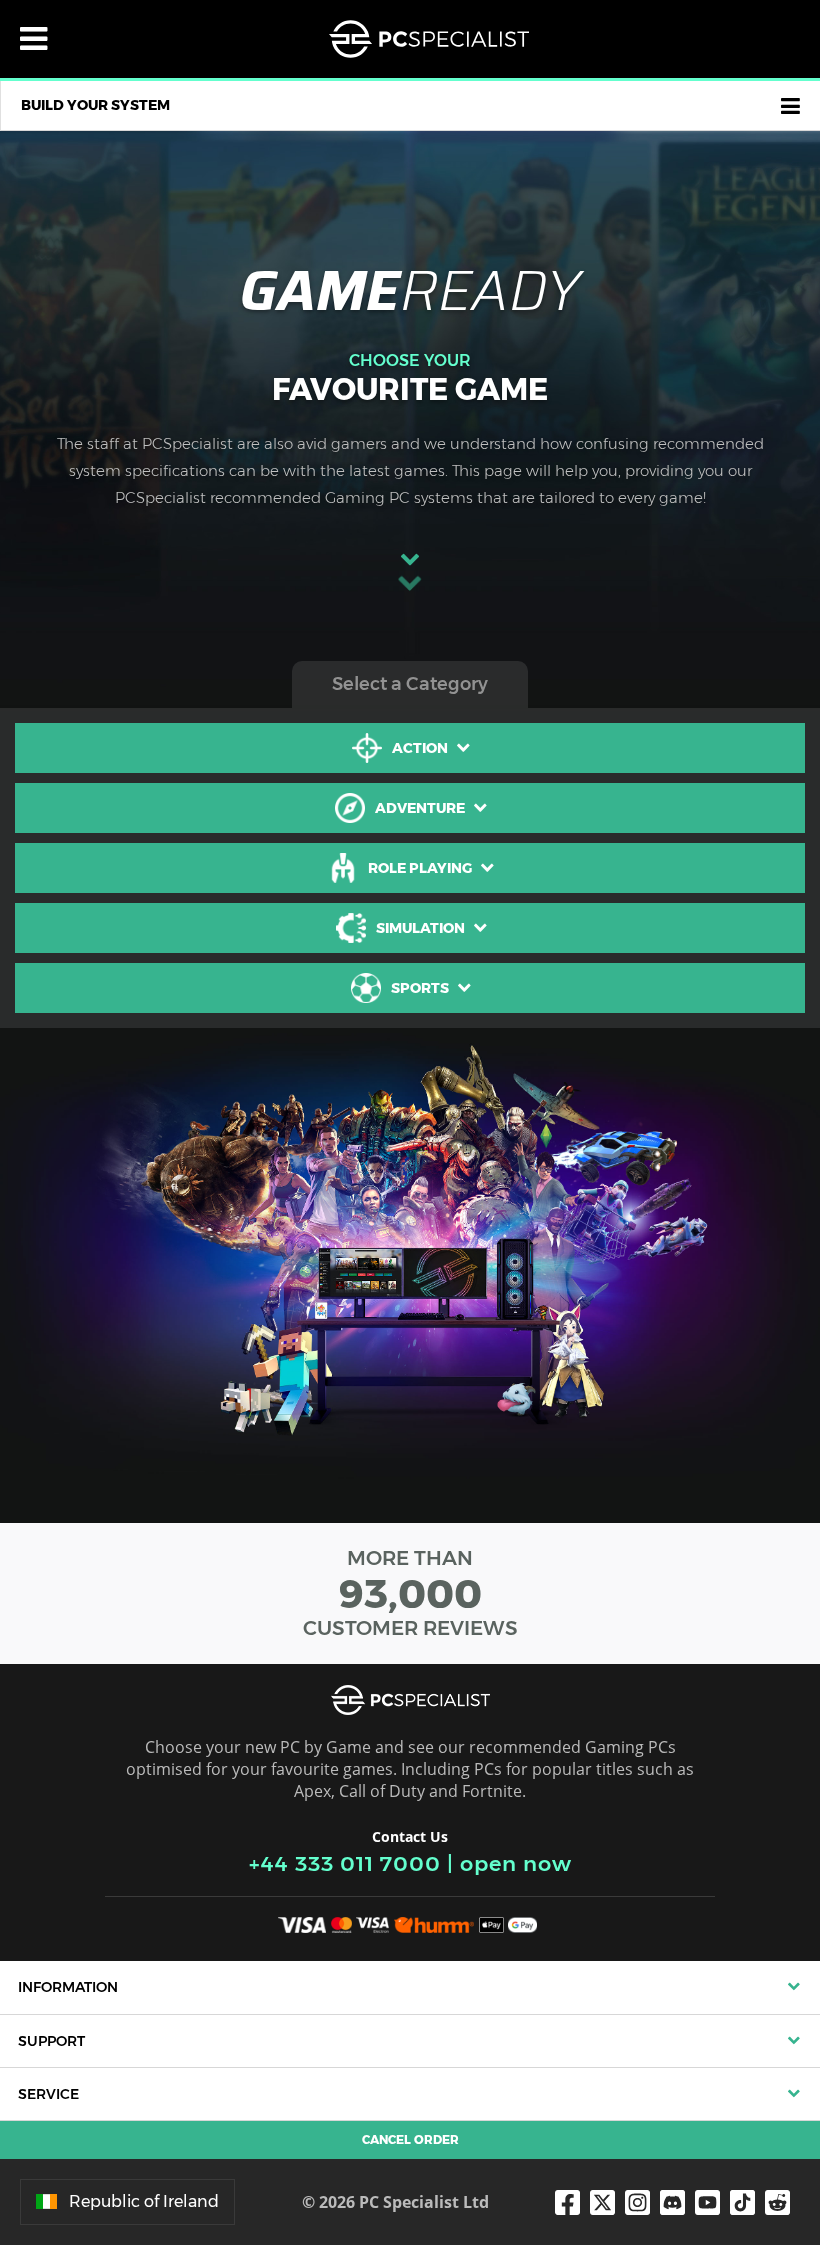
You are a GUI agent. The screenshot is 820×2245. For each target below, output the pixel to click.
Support (51, 2041)
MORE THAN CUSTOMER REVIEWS (410, 1593)
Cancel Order (410, 2139)
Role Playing (420, 868)
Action (420, 748)
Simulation (420, 928)
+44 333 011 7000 (345, 1863)
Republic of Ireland (144, 2201)
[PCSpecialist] (429, 39)
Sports (420, 988)
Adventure (420, 808)
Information (68, 1987)
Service (48, 2094)
